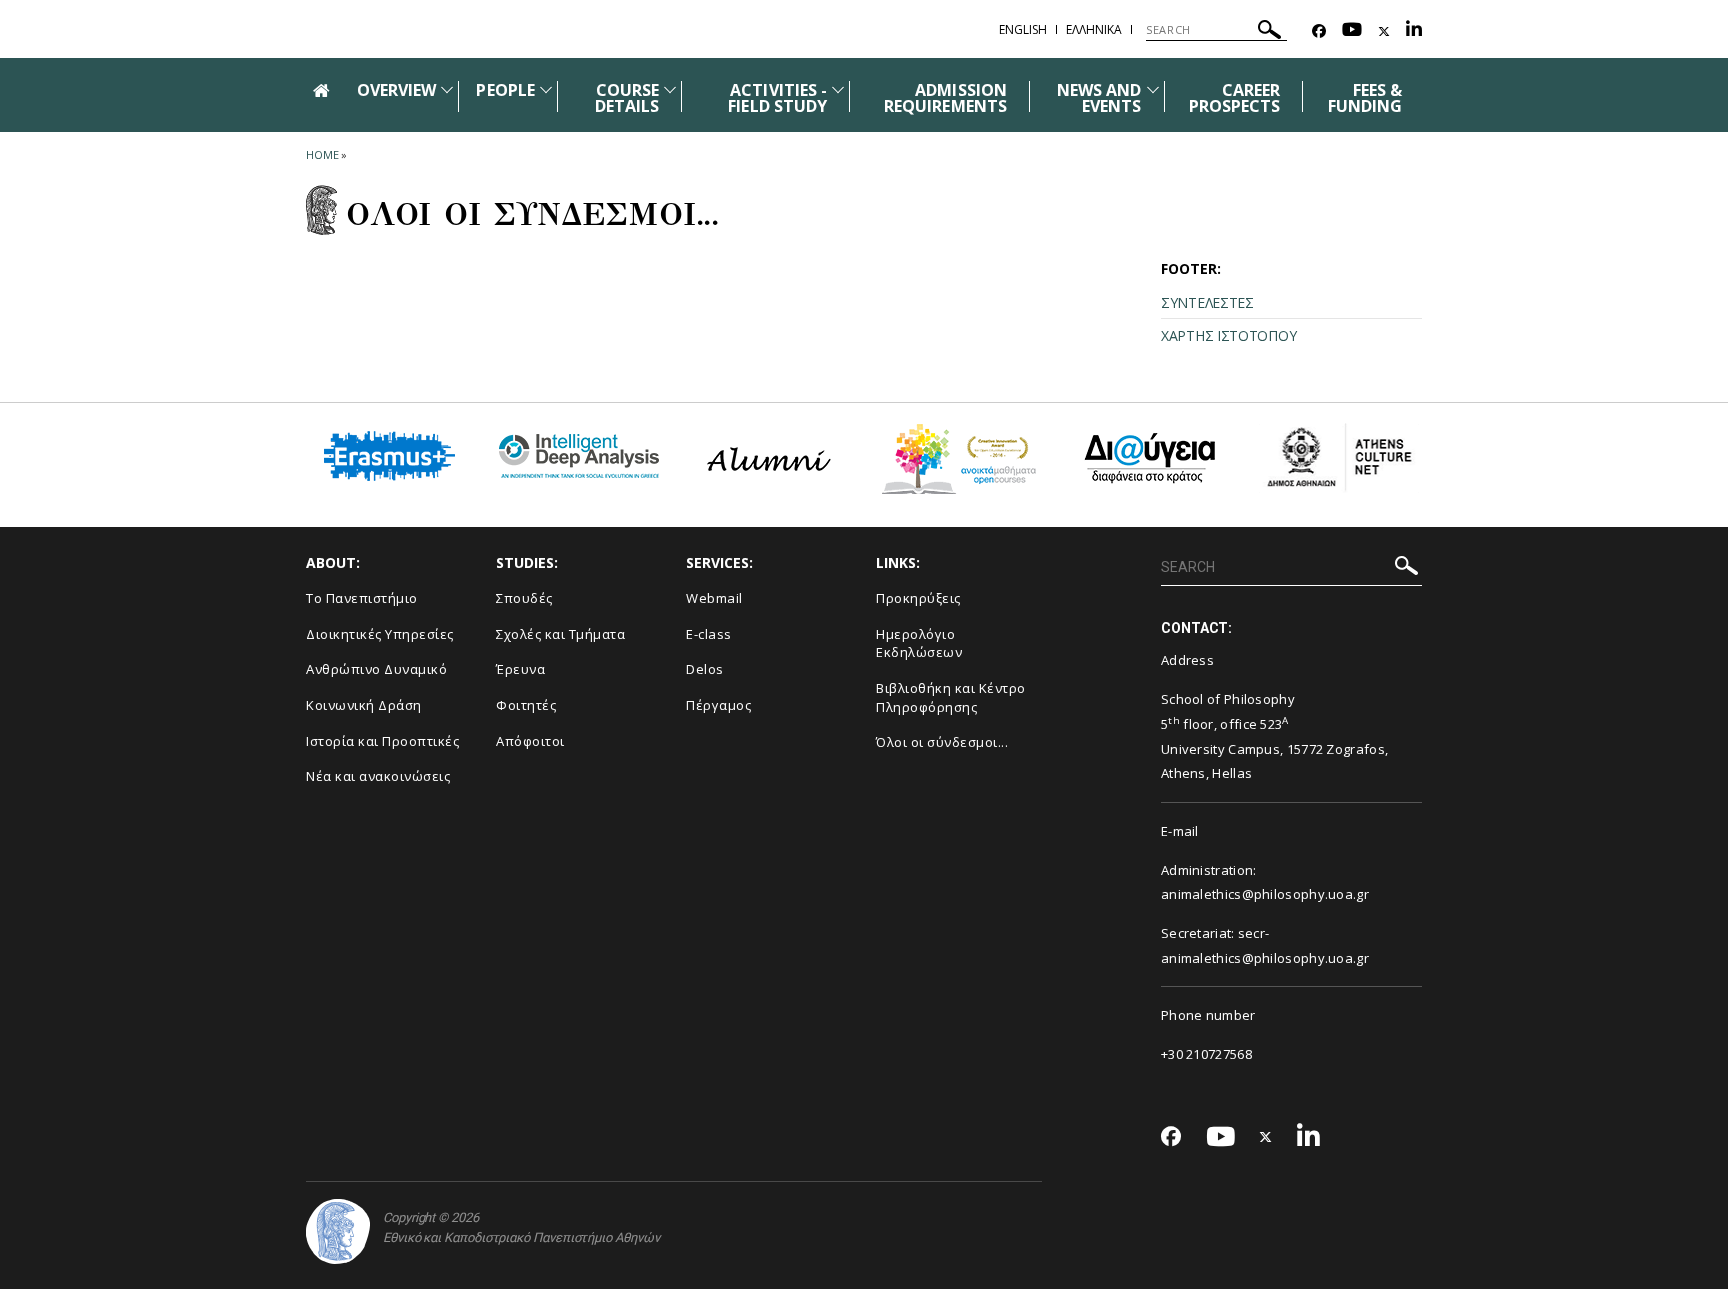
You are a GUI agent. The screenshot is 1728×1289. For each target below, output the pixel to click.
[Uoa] (338, 1231)
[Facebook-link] (1319, 31)
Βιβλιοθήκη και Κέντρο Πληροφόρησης (951, 697)
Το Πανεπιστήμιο (362, 598)
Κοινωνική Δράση (364, 705)
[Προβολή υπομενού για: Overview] (447, 89)
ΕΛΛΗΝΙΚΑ (1094, 29)
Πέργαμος (718, 705)
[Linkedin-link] (1414, 31)
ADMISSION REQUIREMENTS (945, 98)
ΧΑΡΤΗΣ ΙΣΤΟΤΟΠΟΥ (1228, 335)
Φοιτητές (526, 705)
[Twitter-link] (1384, 31)
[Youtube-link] (1352, 31)
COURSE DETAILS (627, 98)
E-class (709, 634)
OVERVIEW (396, 90)
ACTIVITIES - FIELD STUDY (777, 98)
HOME (322, 154)
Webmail (714, 598)
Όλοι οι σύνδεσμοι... (942, 742)
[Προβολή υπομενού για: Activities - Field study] (838, 89)
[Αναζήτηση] (1269, 32)
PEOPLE (505, 90)
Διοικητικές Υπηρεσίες (380, 634)
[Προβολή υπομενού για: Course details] (670, 89)
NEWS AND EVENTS (1099, 98)
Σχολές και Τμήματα (560, 634)
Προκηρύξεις (918, 598)
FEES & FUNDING (1365, 98)
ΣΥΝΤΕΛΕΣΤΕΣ (1207, 302)
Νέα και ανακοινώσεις (378, 776)
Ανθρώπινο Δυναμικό (376, 669)
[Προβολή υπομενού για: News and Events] (1153, 89)
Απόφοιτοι (530, 741)
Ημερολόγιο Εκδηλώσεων (919, 643)
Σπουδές (524, 598)
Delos (705, 669)
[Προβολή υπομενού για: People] (546, 89)
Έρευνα (520, 669)
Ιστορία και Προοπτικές (382, 741)
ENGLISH (1023, 29)
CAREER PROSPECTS (1234, 98)
